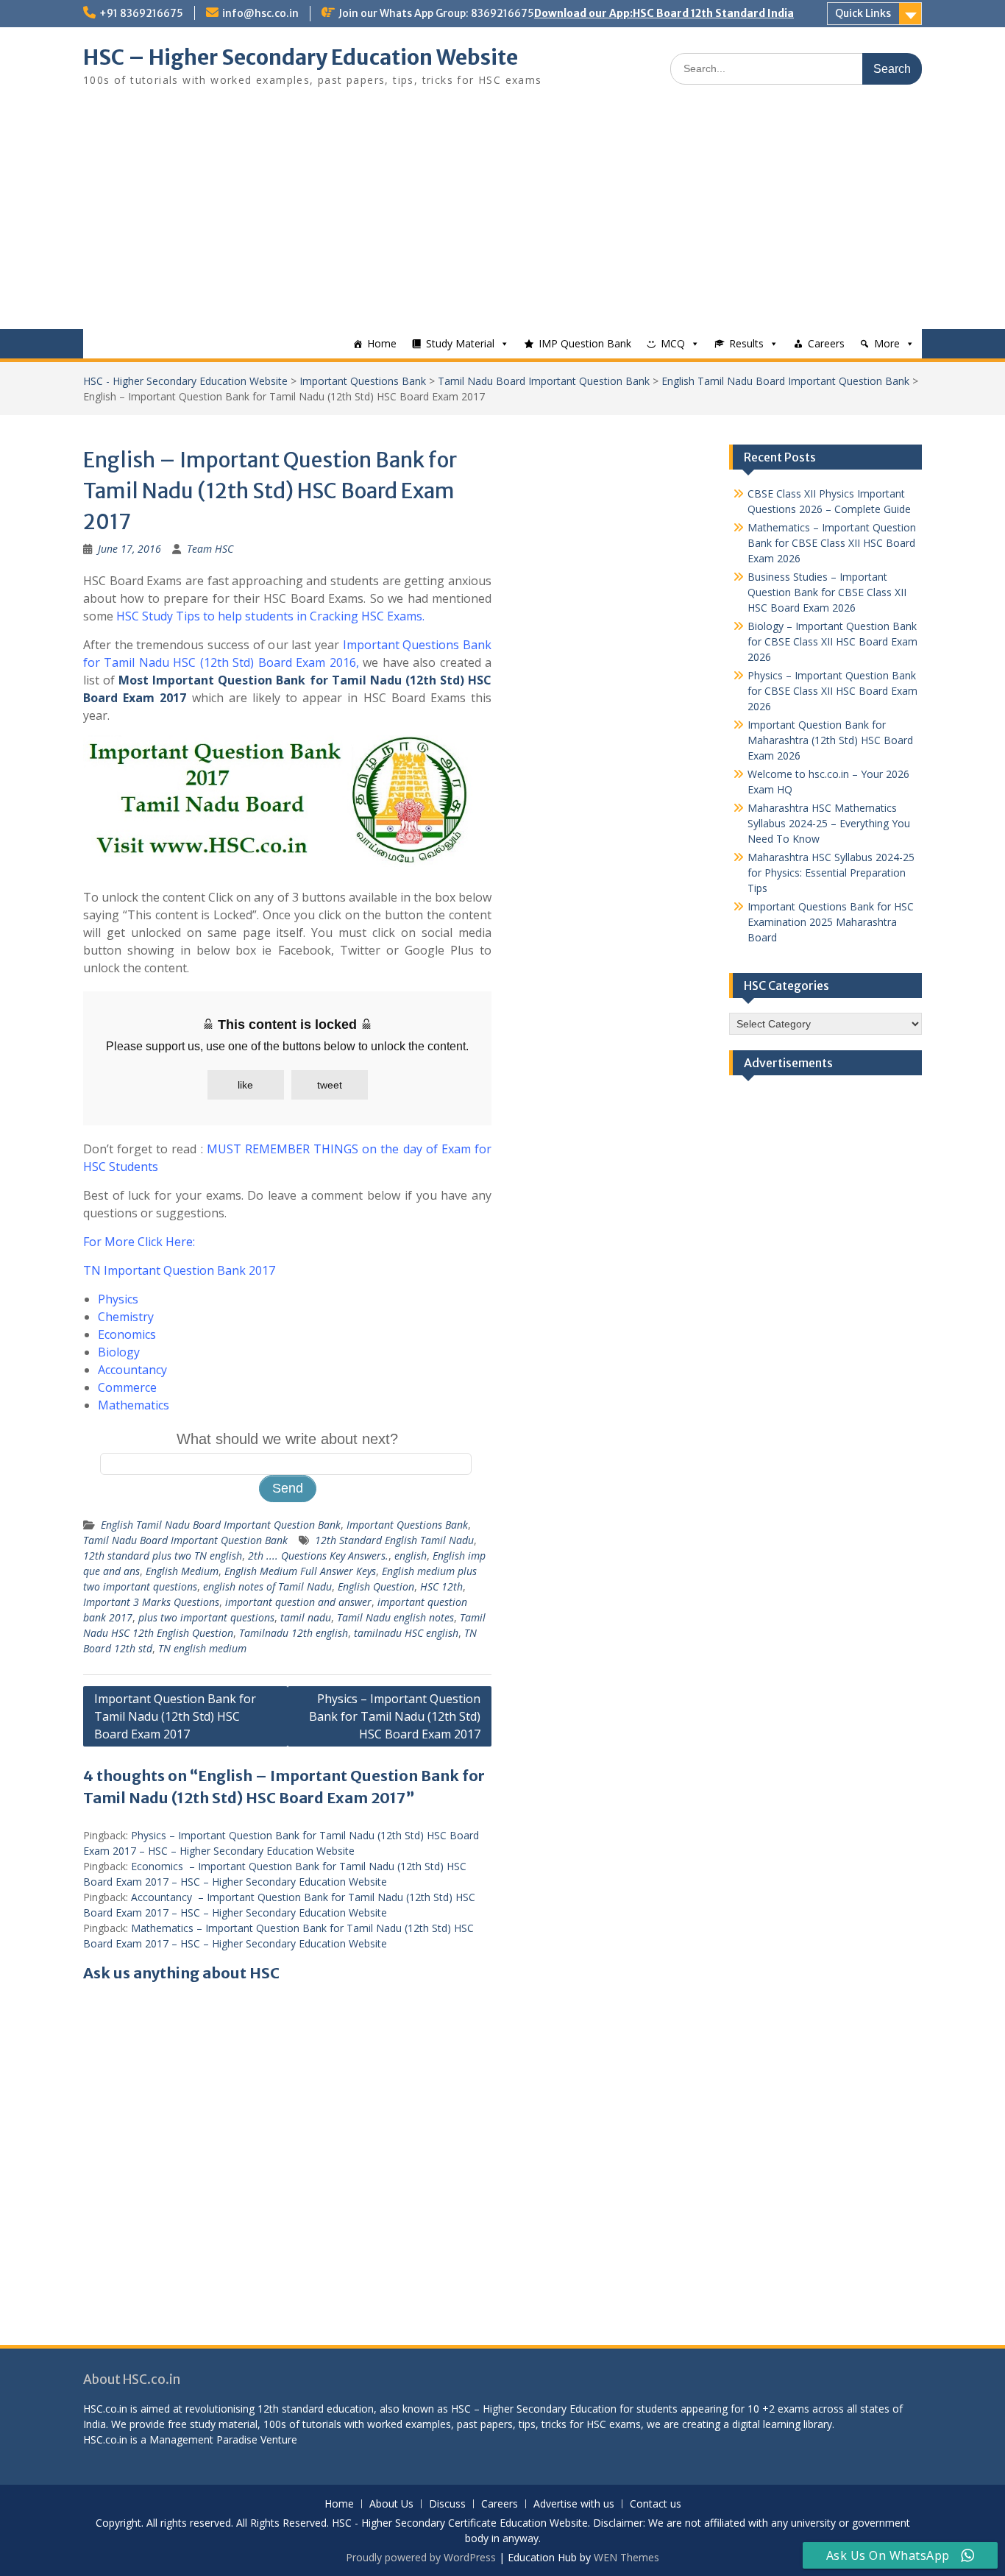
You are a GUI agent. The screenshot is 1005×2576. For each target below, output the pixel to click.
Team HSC (210, 549)
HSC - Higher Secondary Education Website (185, 381)
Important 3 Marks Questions (151, 1602)
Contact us (656, 2504)
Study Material (460, 343)
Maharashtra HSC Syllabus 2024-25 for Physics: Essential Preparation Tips (831, 873)
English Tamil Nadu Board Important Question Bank (785, 381)
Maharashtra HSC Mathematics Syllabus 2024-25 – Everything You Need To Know (829, 823)
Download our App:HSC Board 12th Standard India (664, 13)
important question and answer (298, 1602)
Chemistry (126, 1317)
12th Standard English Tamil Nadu (394, 1540)
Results (746, 343)
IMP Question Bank (585, 343)
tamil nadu (306, 1617)
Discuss (447, 2504)
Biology (119, 1352)
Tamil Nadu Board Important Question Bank (544, 381)
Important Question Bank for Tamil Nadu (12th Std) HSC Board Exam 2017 (175, 1716)
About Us (391, 2504)
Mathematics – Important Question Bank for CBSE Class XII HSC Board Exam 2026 (832, 543)
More (887, 343)
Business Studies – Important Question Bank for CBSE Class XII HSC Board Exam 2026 (827, 592)
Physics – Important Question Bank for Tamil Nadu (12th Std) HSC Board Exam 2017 (395, 1716)
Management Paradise (203, 2439)
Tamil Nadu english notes (395, 1617)
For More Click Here (138, 1242)
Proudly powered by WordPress (421, 2557)
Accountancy (132, 1370)
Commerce (127, 1387)
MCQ (673, 343)
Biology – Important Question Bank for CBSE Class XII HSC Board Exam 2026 (832, 641)
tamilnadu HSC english (406, 1633)
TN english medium (202, 1648)
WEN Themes (626, 2557)
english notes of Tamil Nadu (267, 1586)
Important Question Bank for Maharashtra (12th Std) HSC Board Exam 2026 (830, 740)
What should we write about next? (287, 1439)
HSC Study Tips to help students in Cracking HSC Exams (269, 616)
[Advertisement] (502, 219)
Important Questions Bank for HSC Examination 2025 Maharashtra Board (831, 922)
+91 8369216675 (141, 13)
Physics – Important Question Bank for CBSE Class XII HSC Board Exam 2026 (832, 691)
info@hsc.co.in (260, 13)
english (411, 1556)
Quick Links (863, 13)
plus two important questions (206, 1617)
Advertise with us (574, 2504)
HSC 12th (441, 1586)
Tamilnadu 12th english (294, 1633)
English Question (376, 1586)
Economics (127, 1334)
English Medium (182, 1571)
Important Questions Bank (363, 381)
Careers (826, 343)
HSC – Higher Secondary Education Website (301, 57)
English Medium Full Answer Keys (300, 1571)
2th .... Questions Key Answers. (318, 1556)
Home (382, 343)
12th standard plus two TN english (163, 1556)
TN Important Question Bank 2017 (179, 1270)
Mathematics (134, 1405)
